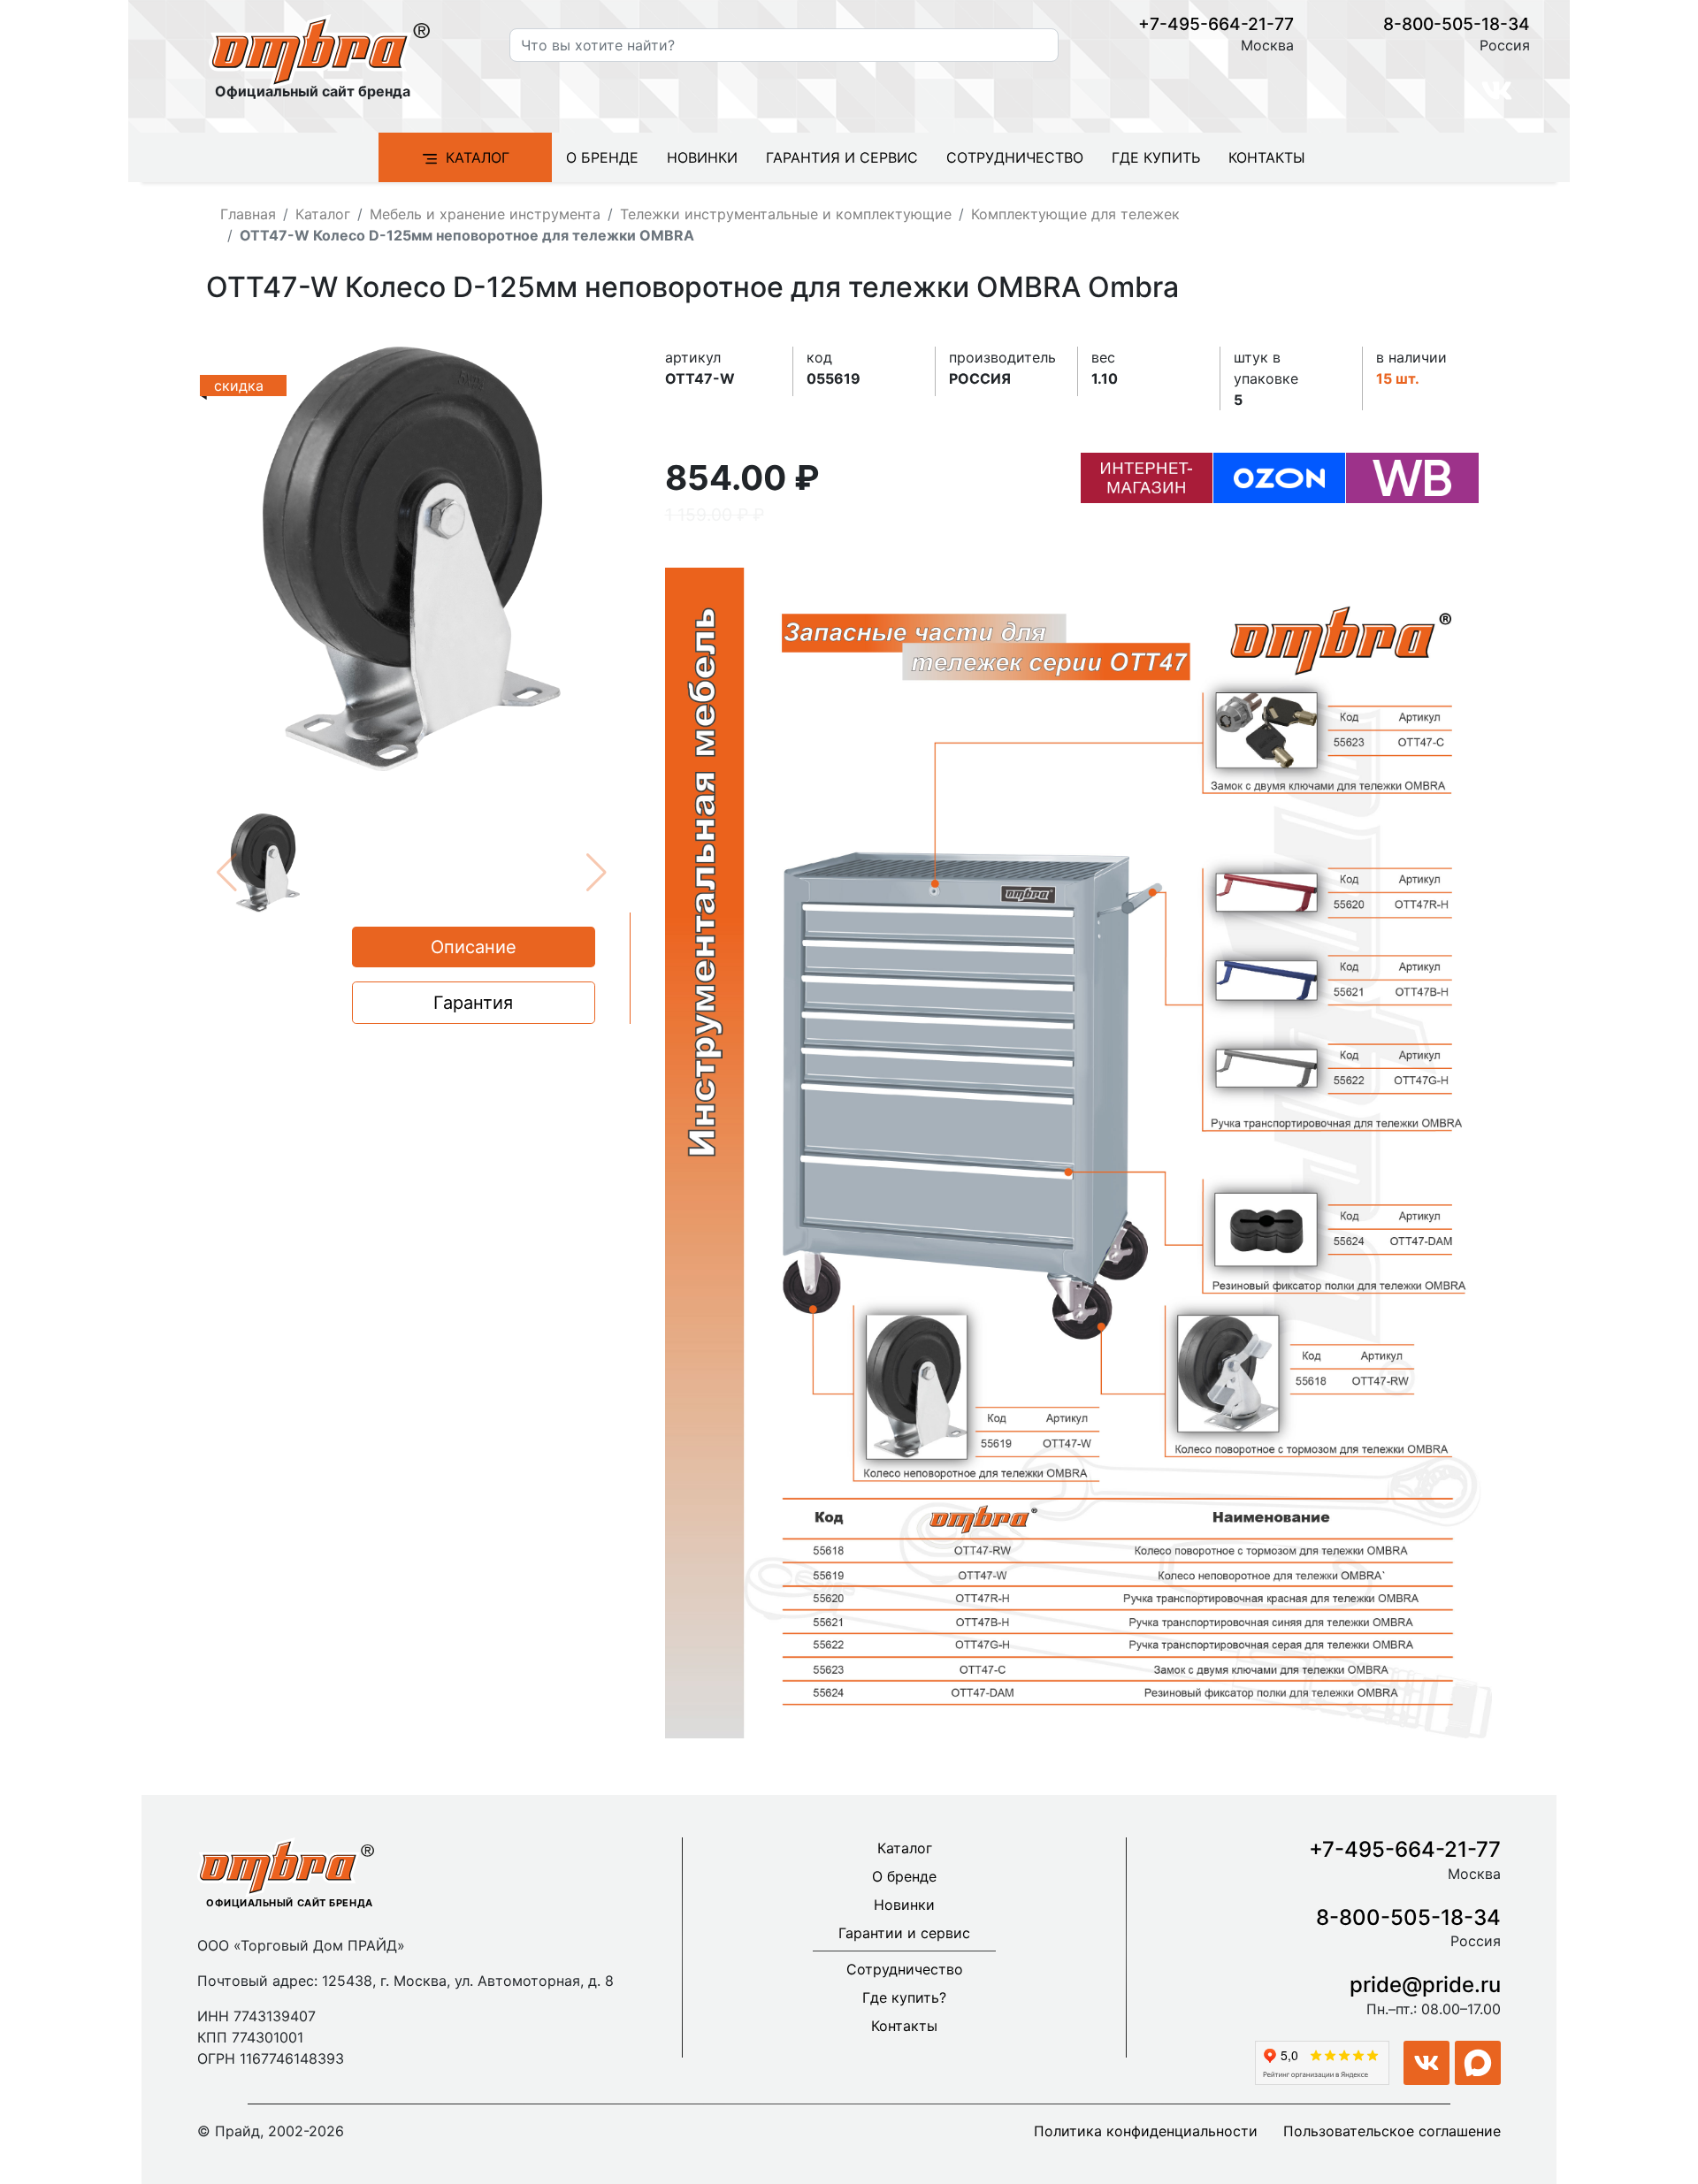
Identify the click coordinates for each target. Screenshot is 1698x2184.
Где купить (1156, 157)
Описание (474, 947)
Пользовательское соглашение (1392, 2131)
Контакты (1267, 157)
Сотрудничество (1015, 157)
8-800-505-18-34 (1457, 24)
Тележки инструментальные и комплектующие (786, 214)
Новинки (702, 157)
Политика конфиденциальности (1146, 2131)
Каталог (478, 157)
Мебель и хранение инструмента (485, 214)
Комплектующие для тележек (1075, 214)
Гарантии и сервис (904, 1933)
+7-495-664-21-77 (1216, 24)
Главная (248, 214)
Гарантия (473, 1003)
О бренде (602, 157)
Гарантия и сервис (842, 157)
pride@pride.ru (1425, 1985)
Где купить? (904, 1997)
